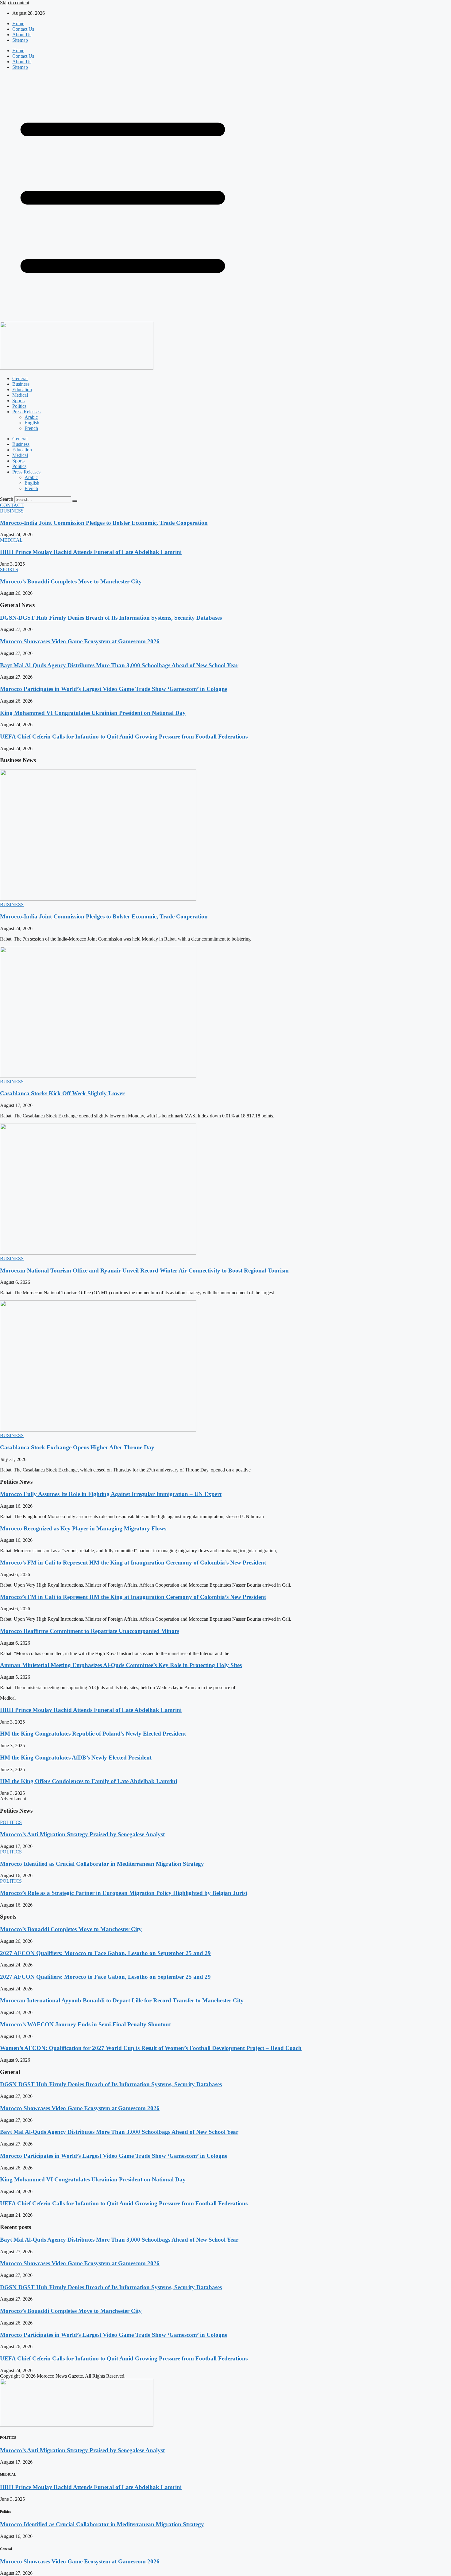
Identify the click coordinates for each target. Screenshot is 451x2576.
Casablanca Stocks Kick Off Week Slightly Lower (62, 1093)
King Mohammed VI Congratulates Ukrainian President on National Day (93, 713)
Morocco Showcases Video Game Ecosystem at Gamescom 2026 (80, 641)
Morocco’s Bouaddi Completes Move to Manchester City (71, 581)
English (32, 423)
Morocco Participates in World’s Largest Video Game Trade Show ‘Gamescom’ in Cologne (114, 689)
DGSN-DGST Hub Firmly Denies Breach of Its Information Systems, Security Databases (111, 618)
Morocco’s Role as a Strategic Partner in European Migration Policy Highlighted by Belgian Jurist (124, 1893)
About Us (22, 35)
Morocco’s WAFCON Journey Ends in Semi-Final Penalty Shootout (85, 2024)
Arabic (31, 417)
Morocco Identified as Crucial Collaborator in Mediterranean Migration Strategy (102, 1864)
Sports (18, 401)
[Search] (75, 501)
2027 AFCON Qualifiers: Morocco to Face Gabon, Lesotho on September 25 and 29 (105, 1953)
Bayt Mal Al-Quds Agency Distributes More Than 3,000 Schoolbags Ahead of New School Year (119, 665)
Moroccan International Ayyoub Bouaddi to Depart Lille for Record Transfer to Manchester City (122, 2000)
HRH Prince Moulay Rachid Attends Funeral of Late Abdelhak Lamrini (91, 552)
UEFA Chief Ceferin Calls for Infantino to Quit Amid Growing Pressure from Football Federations (124, 737)
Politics (19, 406)
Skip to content (15, 3)
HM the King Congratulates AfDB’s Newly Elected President (76, 1758)
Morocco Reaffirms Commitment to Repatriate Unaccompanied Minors (90, 1631)
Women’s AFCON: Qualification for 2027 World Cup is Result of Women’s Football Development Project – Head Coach (151, 2048)
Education (22, 390)
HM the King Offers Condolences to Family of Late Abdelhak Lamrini (89, 1781)
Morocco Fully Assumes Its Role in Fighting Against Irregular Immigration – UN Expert (111, 1494)
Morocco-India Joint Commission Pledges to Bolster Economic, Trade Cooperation (104, 523)
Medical (20, 395)
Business (21, 384)
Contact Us (23, 29)
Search (7, 499)
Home (18, 23)
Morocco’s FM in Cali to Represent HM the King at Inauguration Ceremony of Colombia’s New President (133, 1563)
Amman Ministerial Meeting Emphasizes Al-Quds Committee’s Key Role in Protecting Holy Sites (121, 1665)
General (20, 378)
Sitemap (20, 40)
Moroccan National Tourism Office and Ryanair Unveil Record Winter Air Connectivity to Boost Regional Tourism (144, 1270)
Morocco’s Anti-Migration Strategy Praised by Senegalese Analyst (82, 1834)
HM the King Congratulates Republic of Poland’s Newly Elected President (93, 1734)
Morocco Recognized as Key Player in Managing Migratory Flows (83, 1528)
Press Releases (26, 412)
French (31, 428)
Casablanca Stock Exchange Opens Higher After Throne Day (77, 1447)
